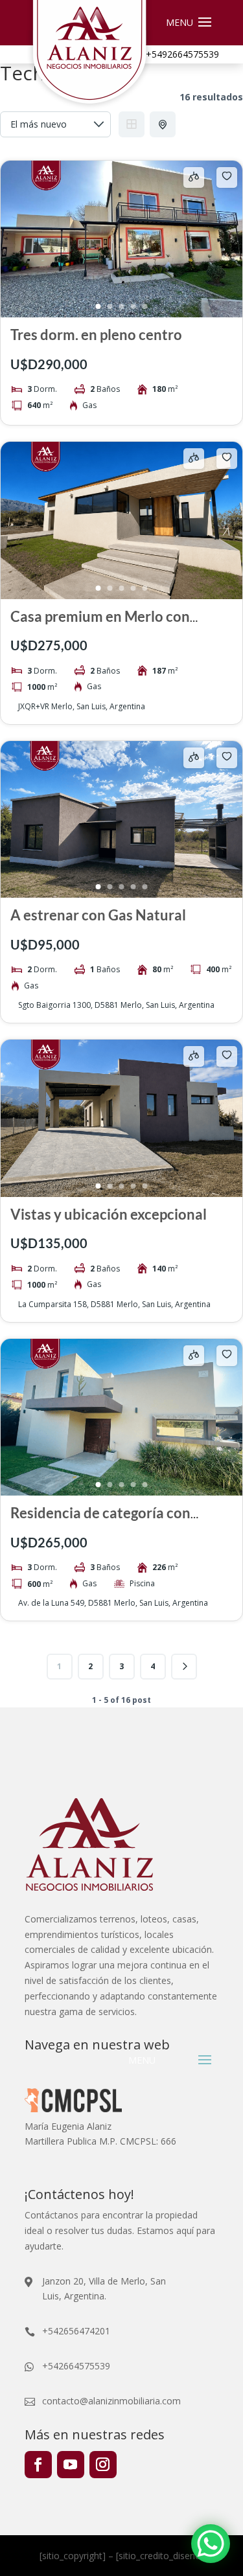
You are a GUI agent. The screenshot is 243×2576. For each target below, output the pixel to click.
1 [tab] (98, 306)
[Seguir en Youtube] (71, 2465)
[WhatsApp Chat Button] (211, 2544)
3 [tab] (122, 306)
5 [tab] (145, 306)
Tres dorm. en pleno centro (96, 335)
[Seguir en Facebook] (38, 2465)
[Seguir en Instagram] (103, 2465)
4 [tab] (133, 306)
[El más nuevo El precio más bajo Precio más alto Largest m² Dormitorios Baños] (55, 124)
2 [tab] (110, 306)
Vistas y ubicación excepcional (109, 1214)
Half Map (163, 124)
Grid (132, 124)
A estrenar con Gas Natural (98, 915)
